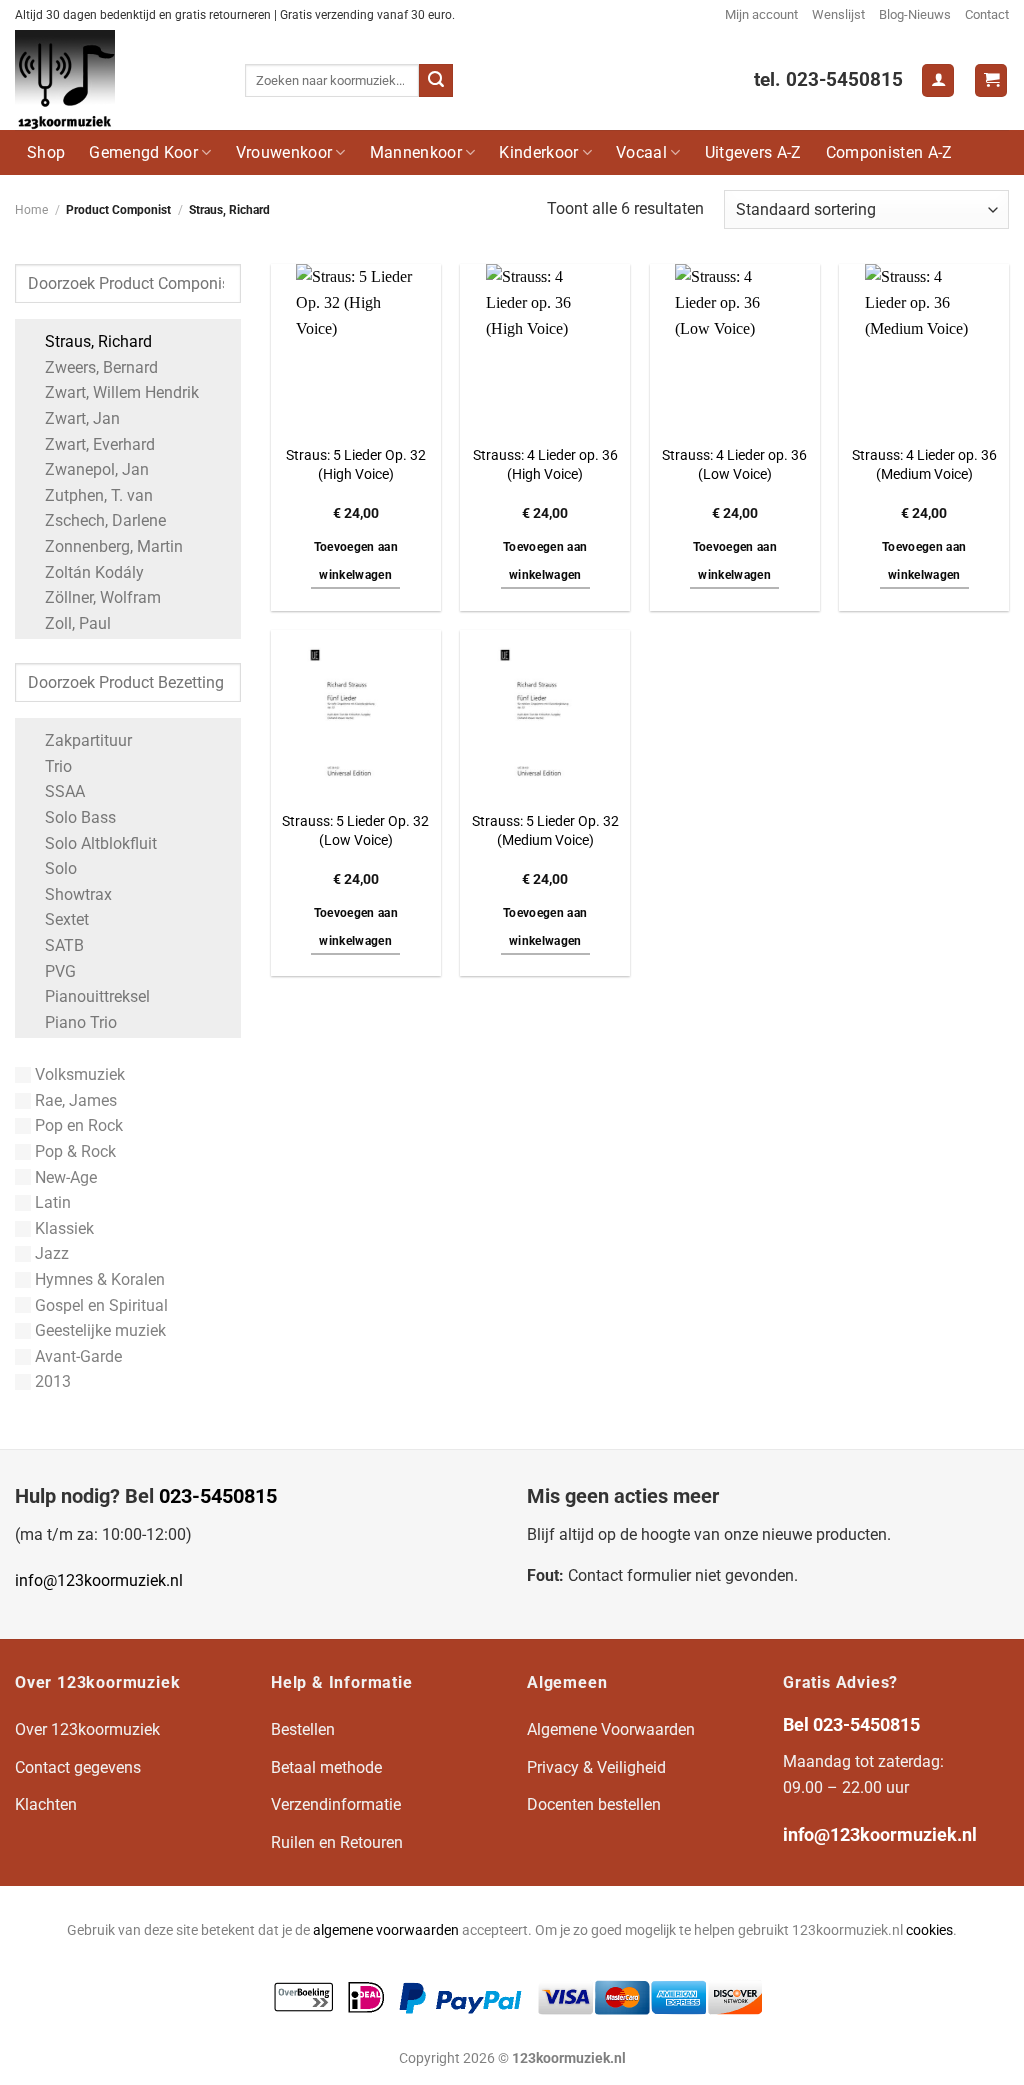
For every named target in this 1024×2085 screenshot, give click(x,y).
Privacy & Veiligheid (596, 1767)
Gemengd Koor (143, 152)
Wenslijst (838, 14)
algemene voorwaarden (386, 1930)
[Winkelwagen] (991, 80)
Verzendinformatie (336, 1804)
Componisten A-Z (889, 152)
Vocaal (641, 152)
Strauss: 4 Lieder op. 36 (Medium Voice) (924, 465)
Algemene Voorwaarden (611, 1729)
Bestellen (303, 1729)
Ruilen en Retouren (337, 1842)
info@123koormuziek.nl (99, 1580)
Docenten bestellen (594, 1804)
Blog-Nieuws (915, 14)
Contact (987, 14)
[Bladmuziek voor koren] (115, 80)
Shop (46, 152)
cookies (929, 1930)
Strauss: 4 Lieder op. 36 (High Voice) (545, 465)
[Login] (938, 80)
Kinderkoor (538, 152)
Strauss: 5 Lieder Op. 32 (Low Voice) (355, 831)
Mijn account (761, 14)
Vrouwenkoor (284, 152)
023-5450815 (218, 1496)
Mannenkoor (416, 152)
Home (31, 210)
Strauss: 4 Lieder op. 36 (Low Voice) (734, 465)
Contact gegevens (78, 1767)
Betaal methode (326, 1767)
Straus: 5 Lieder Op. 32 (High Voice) (356, 465)
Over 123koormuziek (87, 1729)
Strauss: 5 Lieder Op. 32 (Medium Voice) (545, 831)
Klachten (46, 1804)
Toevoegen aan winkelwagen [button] (356, 561)
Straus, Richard (98, 341)
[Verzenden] (436, 81)
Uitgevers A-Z (753, 152)
